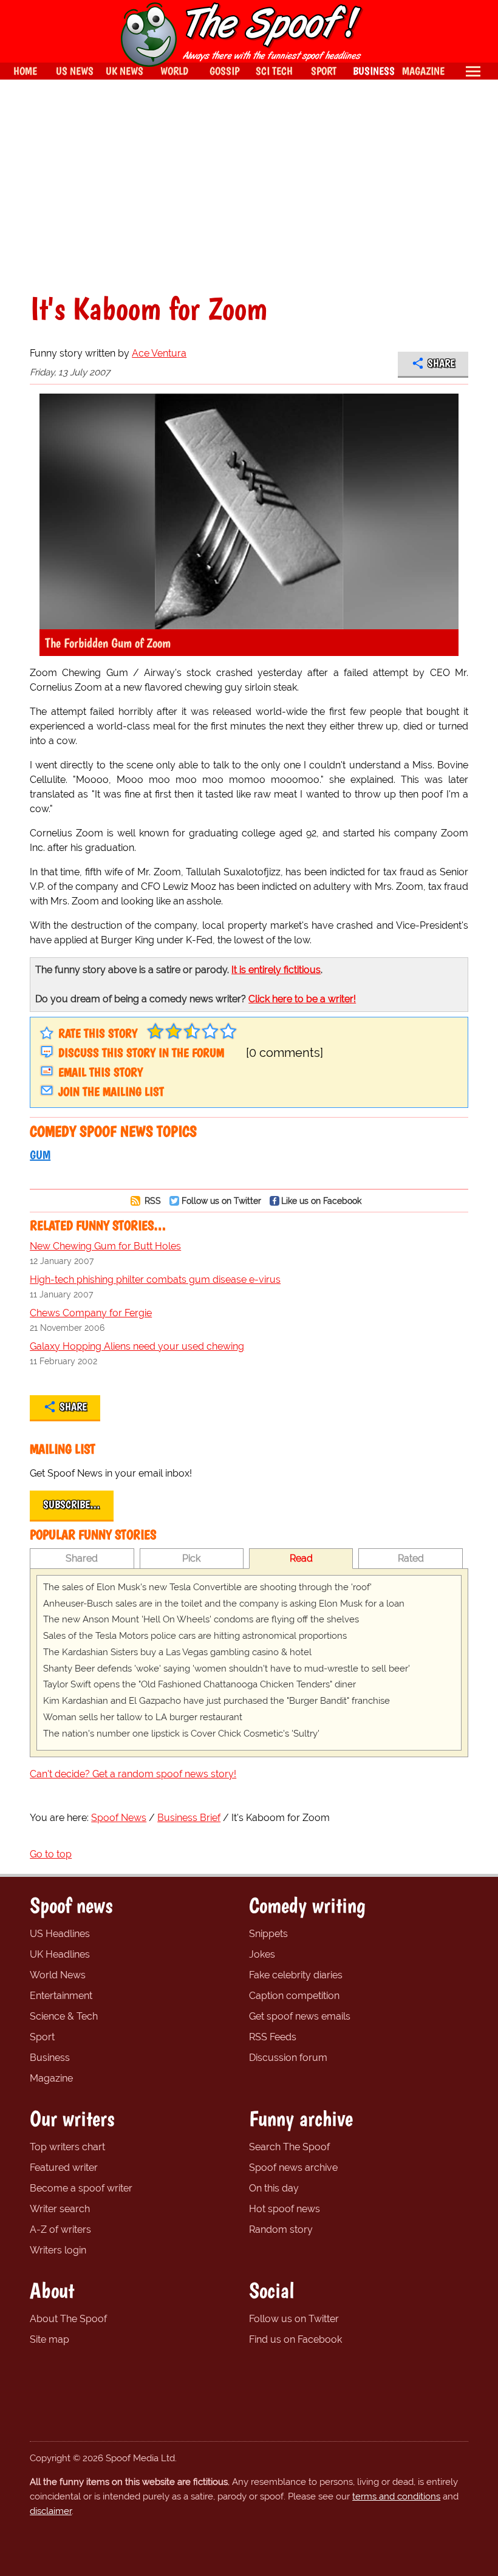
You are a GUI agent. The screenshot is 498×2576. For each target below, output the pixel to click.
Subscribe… (72, 1505)
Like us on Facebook (321, 1201)
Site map (49, 2339)
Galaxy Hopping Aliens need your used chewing (137, 1346)
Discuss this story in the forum (141, 1053)
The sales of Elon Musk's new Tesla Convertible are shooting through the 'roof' (207, 1587)
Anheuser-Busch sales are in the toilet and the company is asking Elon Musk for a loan (224, 1604)
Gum (40, 1155)
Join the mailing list (111, 1092)
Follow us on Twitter (221, 1201)
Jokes (262, 1954)
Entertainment (61, 1996)
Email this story (101, 1072)
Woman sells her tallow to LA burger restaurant (143, 1717)
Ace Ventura (159, 353)
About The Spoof (68, 2319)
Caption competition (294, 1996)
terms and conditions (396, 2496)
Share (441, 363)
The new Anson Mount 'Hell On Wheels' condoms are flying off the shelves (201, 1619)
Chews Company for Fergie (91, 1313)
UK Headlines (60, 1954)
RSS (152, 1201)
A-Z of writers (60, 2229)
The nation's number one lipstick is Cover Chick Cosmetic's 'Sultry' (181, 1734)
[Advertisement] (249, 186)
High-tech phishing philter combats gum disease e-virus (155, 1279)
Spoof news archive (293, 2168)
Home (25, 71)
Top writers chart (67, 2147)
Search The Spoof (289, 2147)
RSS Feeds (273, 2037)
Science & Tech (64, 2016)
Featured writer (64, 2168)
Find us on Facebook (295, 2339)
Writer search (60, 2209)
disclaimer (51, 2511)
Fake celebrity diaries (296, 1975)
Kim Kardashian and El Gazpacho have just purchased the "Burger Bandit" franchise (217, 1701)
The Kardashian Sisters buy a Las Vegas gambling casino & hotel (177, 1652)
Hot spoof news (285, 2209)
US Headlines (60, 1934)
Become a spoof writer (81, 2188)
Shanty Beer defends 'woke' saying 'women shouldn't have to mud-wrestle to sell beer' (227, 1669)
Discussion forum (288, 2058)
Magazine (51, 2078)
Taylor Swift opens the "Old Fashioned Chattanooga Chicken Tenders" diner (200, 1684)
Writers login (58, 2250)
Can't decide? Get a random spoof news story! (133, 1774)
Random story (281, 2229)
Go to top (51, 1854)
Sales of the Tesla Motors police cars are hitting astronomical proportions (195, 1636)
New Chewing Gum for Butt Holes (105, 1246)
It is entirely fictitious (276, 970)
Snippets (268, 1934)
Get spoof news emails (300, 2016)
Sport (42, 2037)
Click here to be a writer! (302, 999)
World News (58, 1975)
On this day (274, 2188)
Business (50, 2058)
